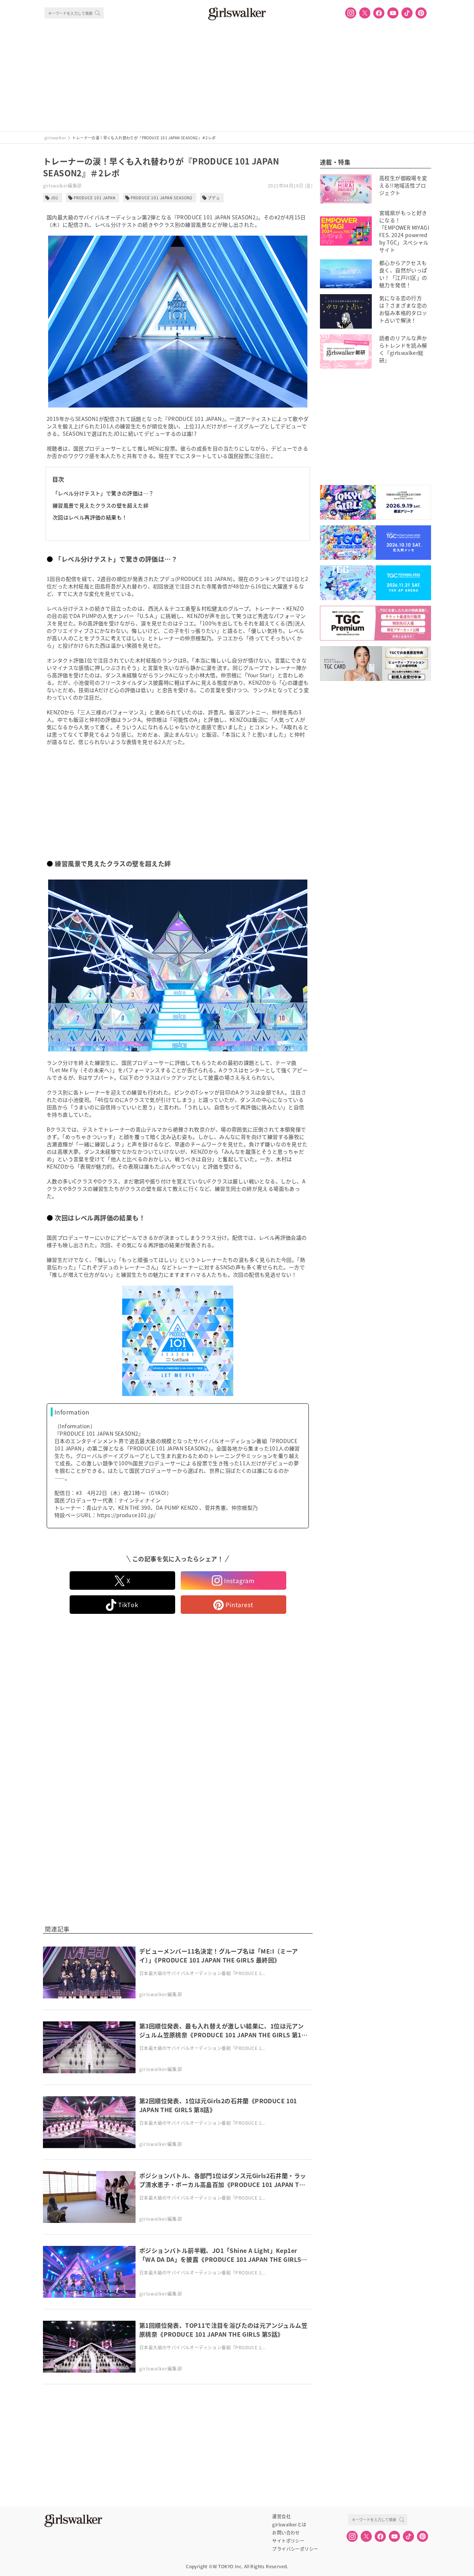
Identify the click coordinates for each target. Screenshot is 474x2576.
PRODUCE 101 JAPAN (95, 198)
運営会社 (281, 2516)
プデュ (214, 198)
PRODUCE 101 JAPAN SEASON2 (162, 198)
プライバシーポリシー (295, 2549)
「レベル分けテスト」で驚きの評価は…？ (103, 493)
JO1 (55, 198)
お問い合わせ (286, 2533)
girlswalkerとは (289, 2525)
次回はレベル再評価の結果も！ (90, 517)
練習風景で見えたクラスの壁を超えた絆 (101, 505)
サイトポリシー (288, 2541)
